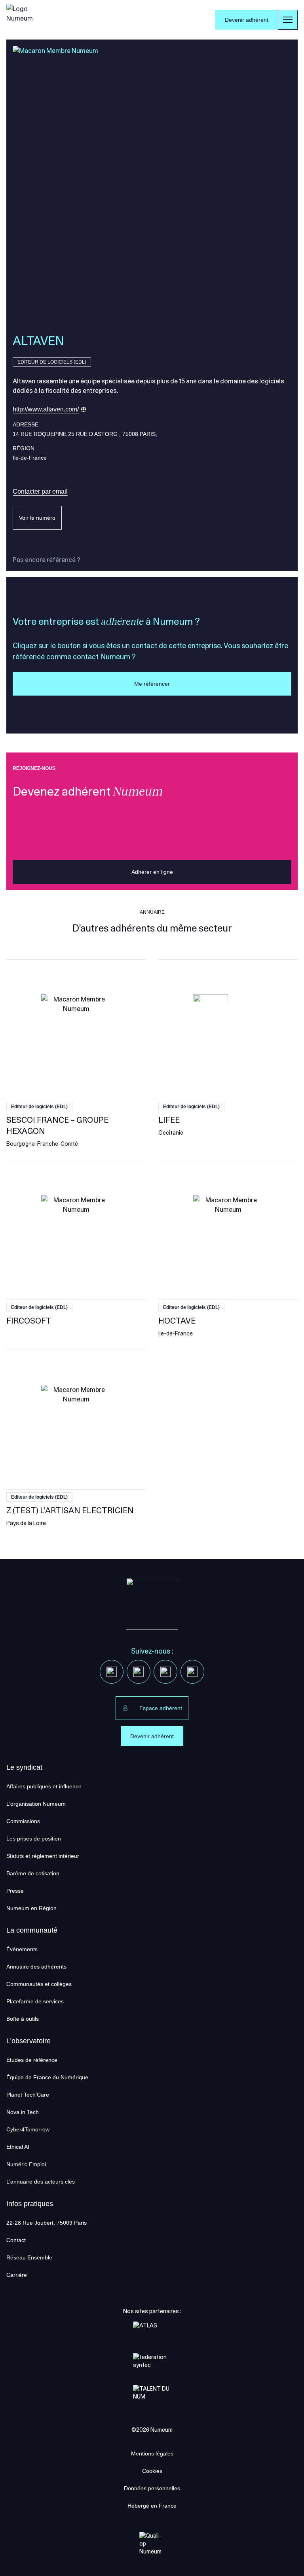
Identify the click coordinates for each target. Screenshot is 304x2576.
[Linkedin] (112, 1672)
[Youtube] (165, 1672)
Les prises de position (34, 1839)
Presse (15, 1891)
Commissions (23, 1821)
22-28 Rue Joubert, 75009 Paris (47, 2223)
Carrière (17, 2275)
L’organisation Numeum (36, 1804)
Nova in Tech (23, 2112)
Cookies (152, 2471)
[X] (139, 1672)
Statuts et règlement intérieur (43, 1856)
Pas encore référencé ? (47, 560)
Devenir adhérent (247, 20)
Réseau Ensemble (29, 2257)
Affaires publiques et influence (44, 1786)
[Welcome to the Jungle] (192, 1672)
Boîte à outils (23, 2019)
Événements (22, 1949)
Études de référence (32, 2060)
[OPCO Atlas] (152, 2334)
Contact (16, 2240)
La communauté (32, 1930)
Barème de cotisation (33, 1873)
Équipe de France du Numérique (47, 2077)
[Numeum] (22, 20)
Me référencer (152, 684)
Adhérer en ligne (152, 872)
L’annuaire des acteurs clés (41, 2182)
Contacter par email (40, 491)
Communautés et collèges (39, 1984)
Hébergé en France (152, 2506)
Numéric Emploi (26, 2164)
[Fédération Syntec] (152, 2366)
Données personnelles (152, 2488)
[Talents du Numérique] (152, 2397)
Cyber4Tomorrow (28, 2129)
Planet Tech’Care (28, 2095)
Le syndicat (24, 1767)
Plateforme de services (35, 2001)
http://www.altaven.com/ (46, 409)
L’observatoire (28, 2041)
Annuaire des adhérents (36, 1967)
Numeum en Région (31, 1908)
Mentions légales (152, 2453)
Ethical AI (18, 2147)
